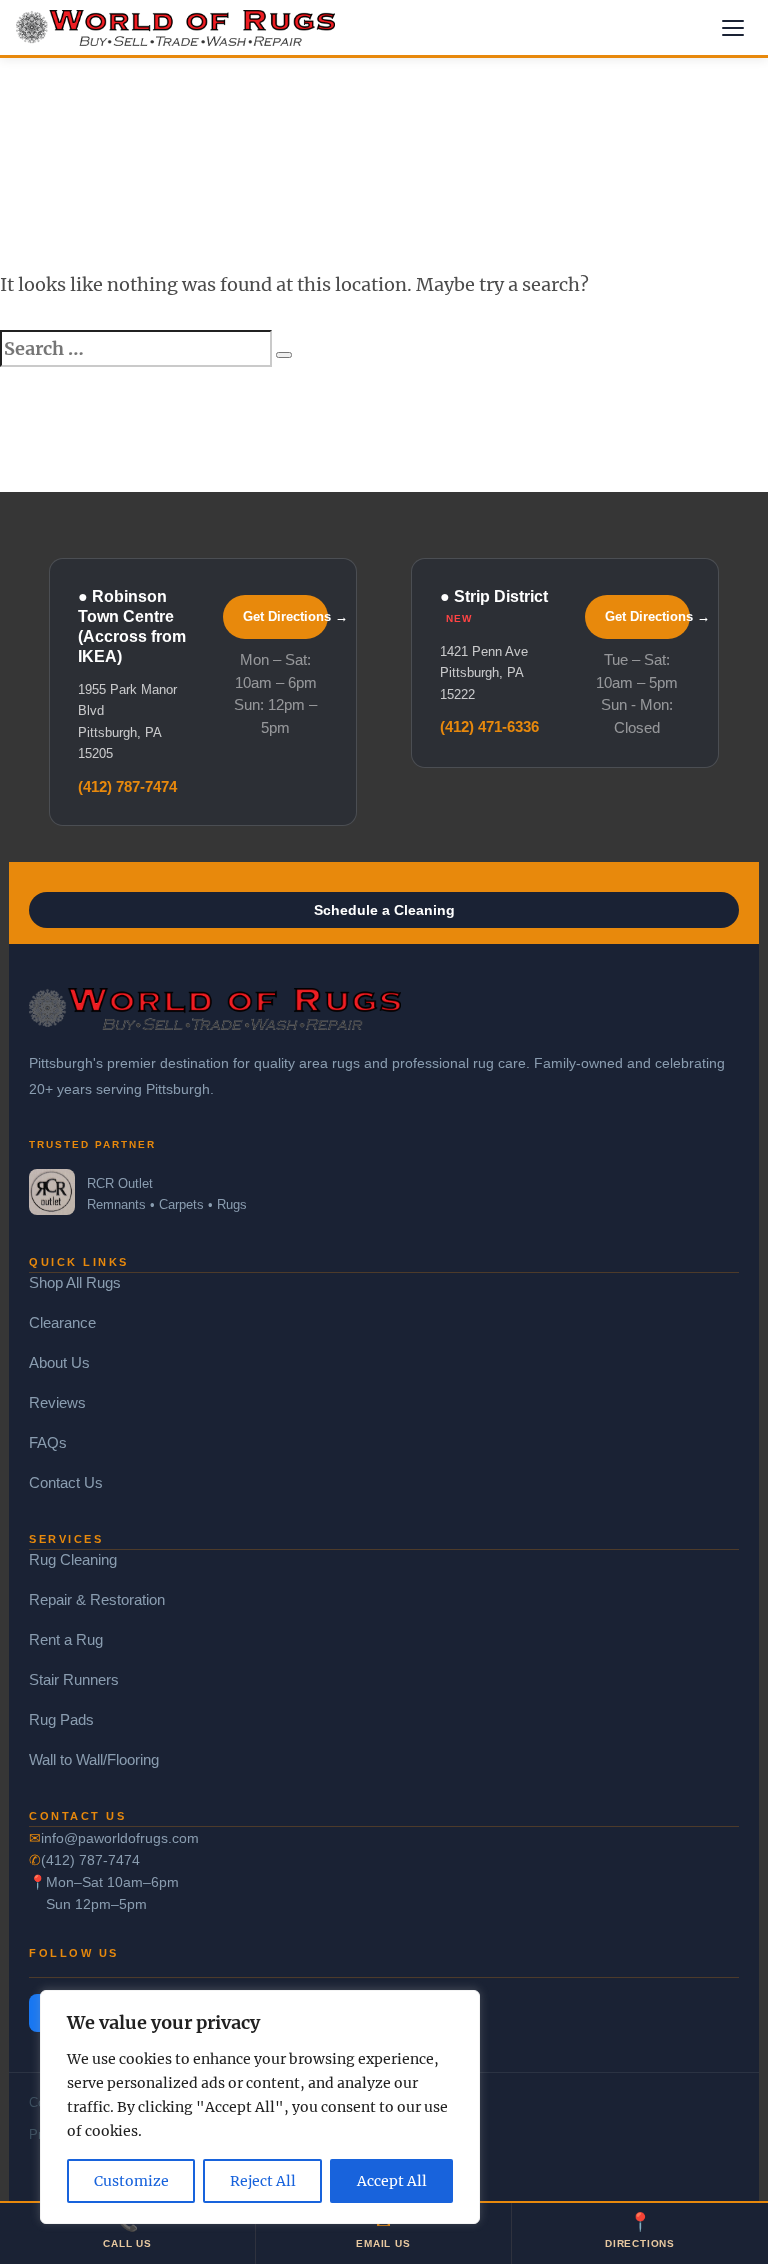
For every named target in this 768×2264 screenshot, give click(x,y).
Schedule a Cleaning (384, 910)
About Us (59, 1362)
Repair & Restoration (97, 1599)
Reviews (57, 1402)
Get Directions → (285, 616)
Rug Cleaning (73, 1559)
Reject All (263, 2181)
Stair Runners (74, 1679)
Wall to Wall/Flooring (94, 1759)
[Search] (284, 355)
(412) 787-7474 (127, 786)
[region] (260, 2107)
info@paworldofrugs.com (120, 1838)
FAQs (48, 1442)
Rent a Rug (66, 1639)
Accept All (392, 2181)
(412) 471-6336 (489, 726)
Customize (131, 2181)
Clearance (62, 1322)
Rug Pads (61, 1719)
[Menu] (733, 28)
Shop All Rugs (75, 1282)
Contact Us (66, 1482)
